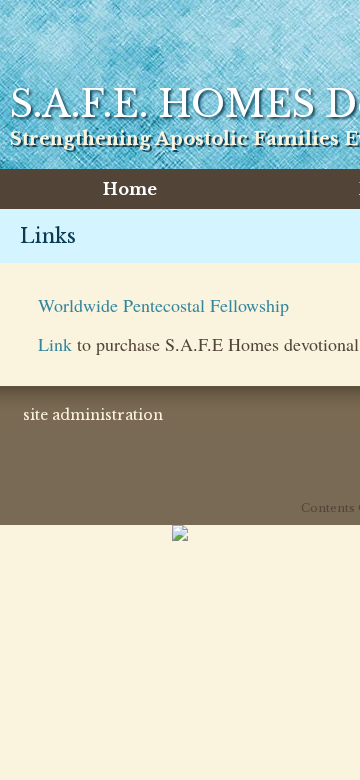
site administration (93, 415)
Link (57, 344)
